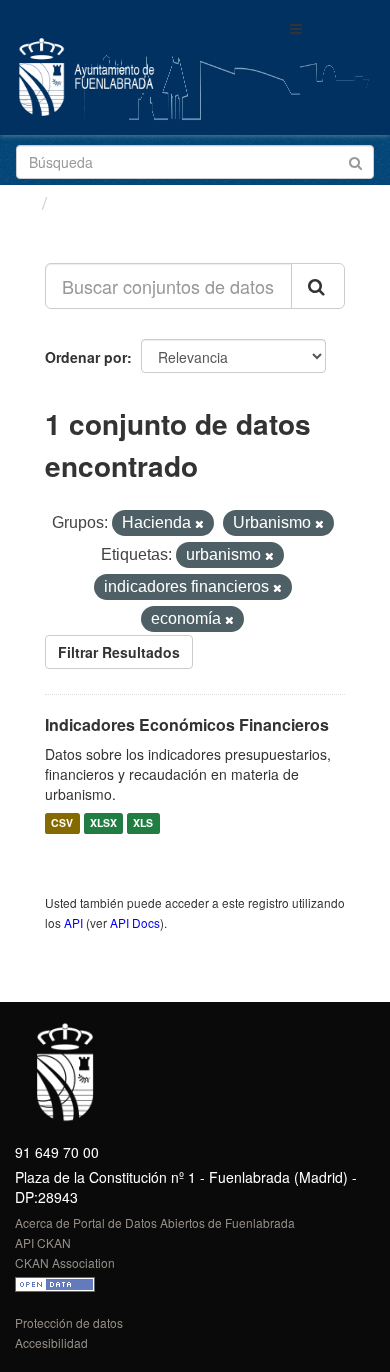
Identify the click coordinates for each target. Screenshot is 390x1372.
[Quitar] (199, 524)
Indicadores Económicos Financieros (187, 724)
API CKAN (43, 1242)
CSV (62, 823)
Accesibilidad (51, 1342)
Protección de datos (69, 1322)
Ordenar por (86, 357)
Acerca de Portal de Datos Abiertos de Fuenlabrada (155, 1222)
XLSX (103, 823)
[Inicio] (23, 202)
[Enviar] (355, 160)
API (73, 922)
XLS (143, 823)
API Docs (135, 922)
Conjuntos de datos (141, 203)
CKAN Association (65, 1262)
